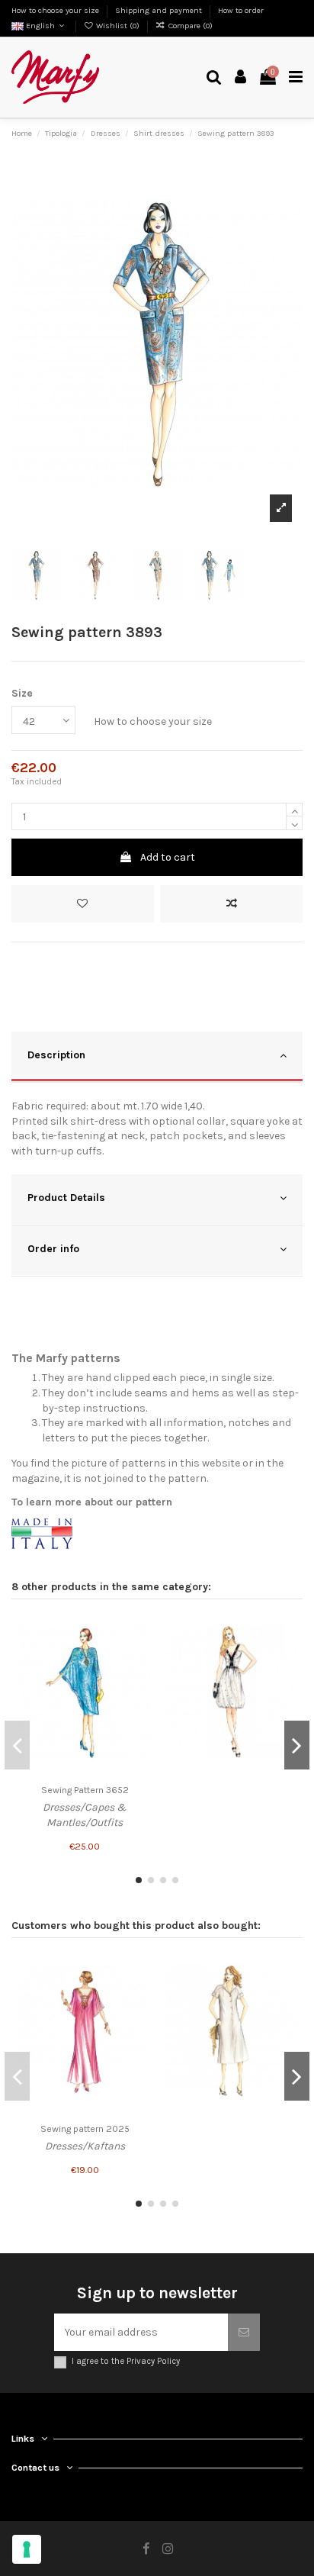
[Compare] (139, 1656)
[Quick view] (139, 1682)
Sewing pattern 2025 (85, 2129)
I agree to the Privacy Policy (126, 2361)
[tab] (157, 1057)
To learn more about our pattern (92, 1502)
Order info (53, 1249)
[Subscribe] (244, 2332)
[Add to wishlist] (83, 904)
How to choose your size (56, 10)
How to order (241, 10)
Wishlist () (118, 26)
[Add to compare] (231, 904)
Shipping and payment (160, 10)
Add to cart (168, 857)
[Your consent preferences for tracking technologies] (27, 2549)
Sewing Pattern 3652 (85, 1790)
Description (56, 1055)
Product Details (66, 1198)
